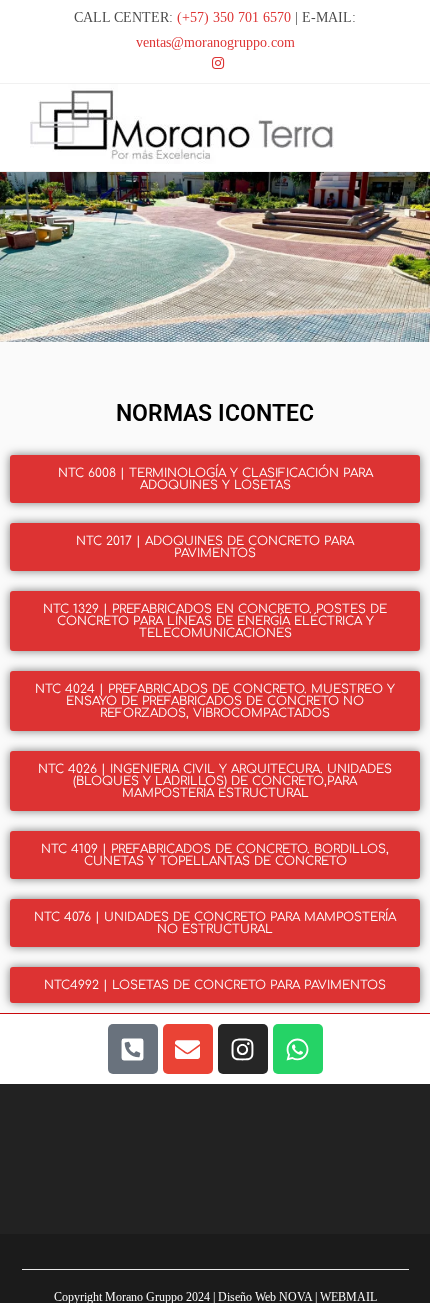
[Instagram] (243, 1049)
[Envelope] (188, 1049)
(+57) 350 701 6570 (234, 17)
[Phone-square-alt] (133, 1049)
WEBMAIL (348, 1297)
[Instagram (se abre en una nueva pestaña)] (215, 64)
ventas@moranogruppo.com (215, 42)
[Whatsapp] (298, 1049)
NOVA (295, 1297)
